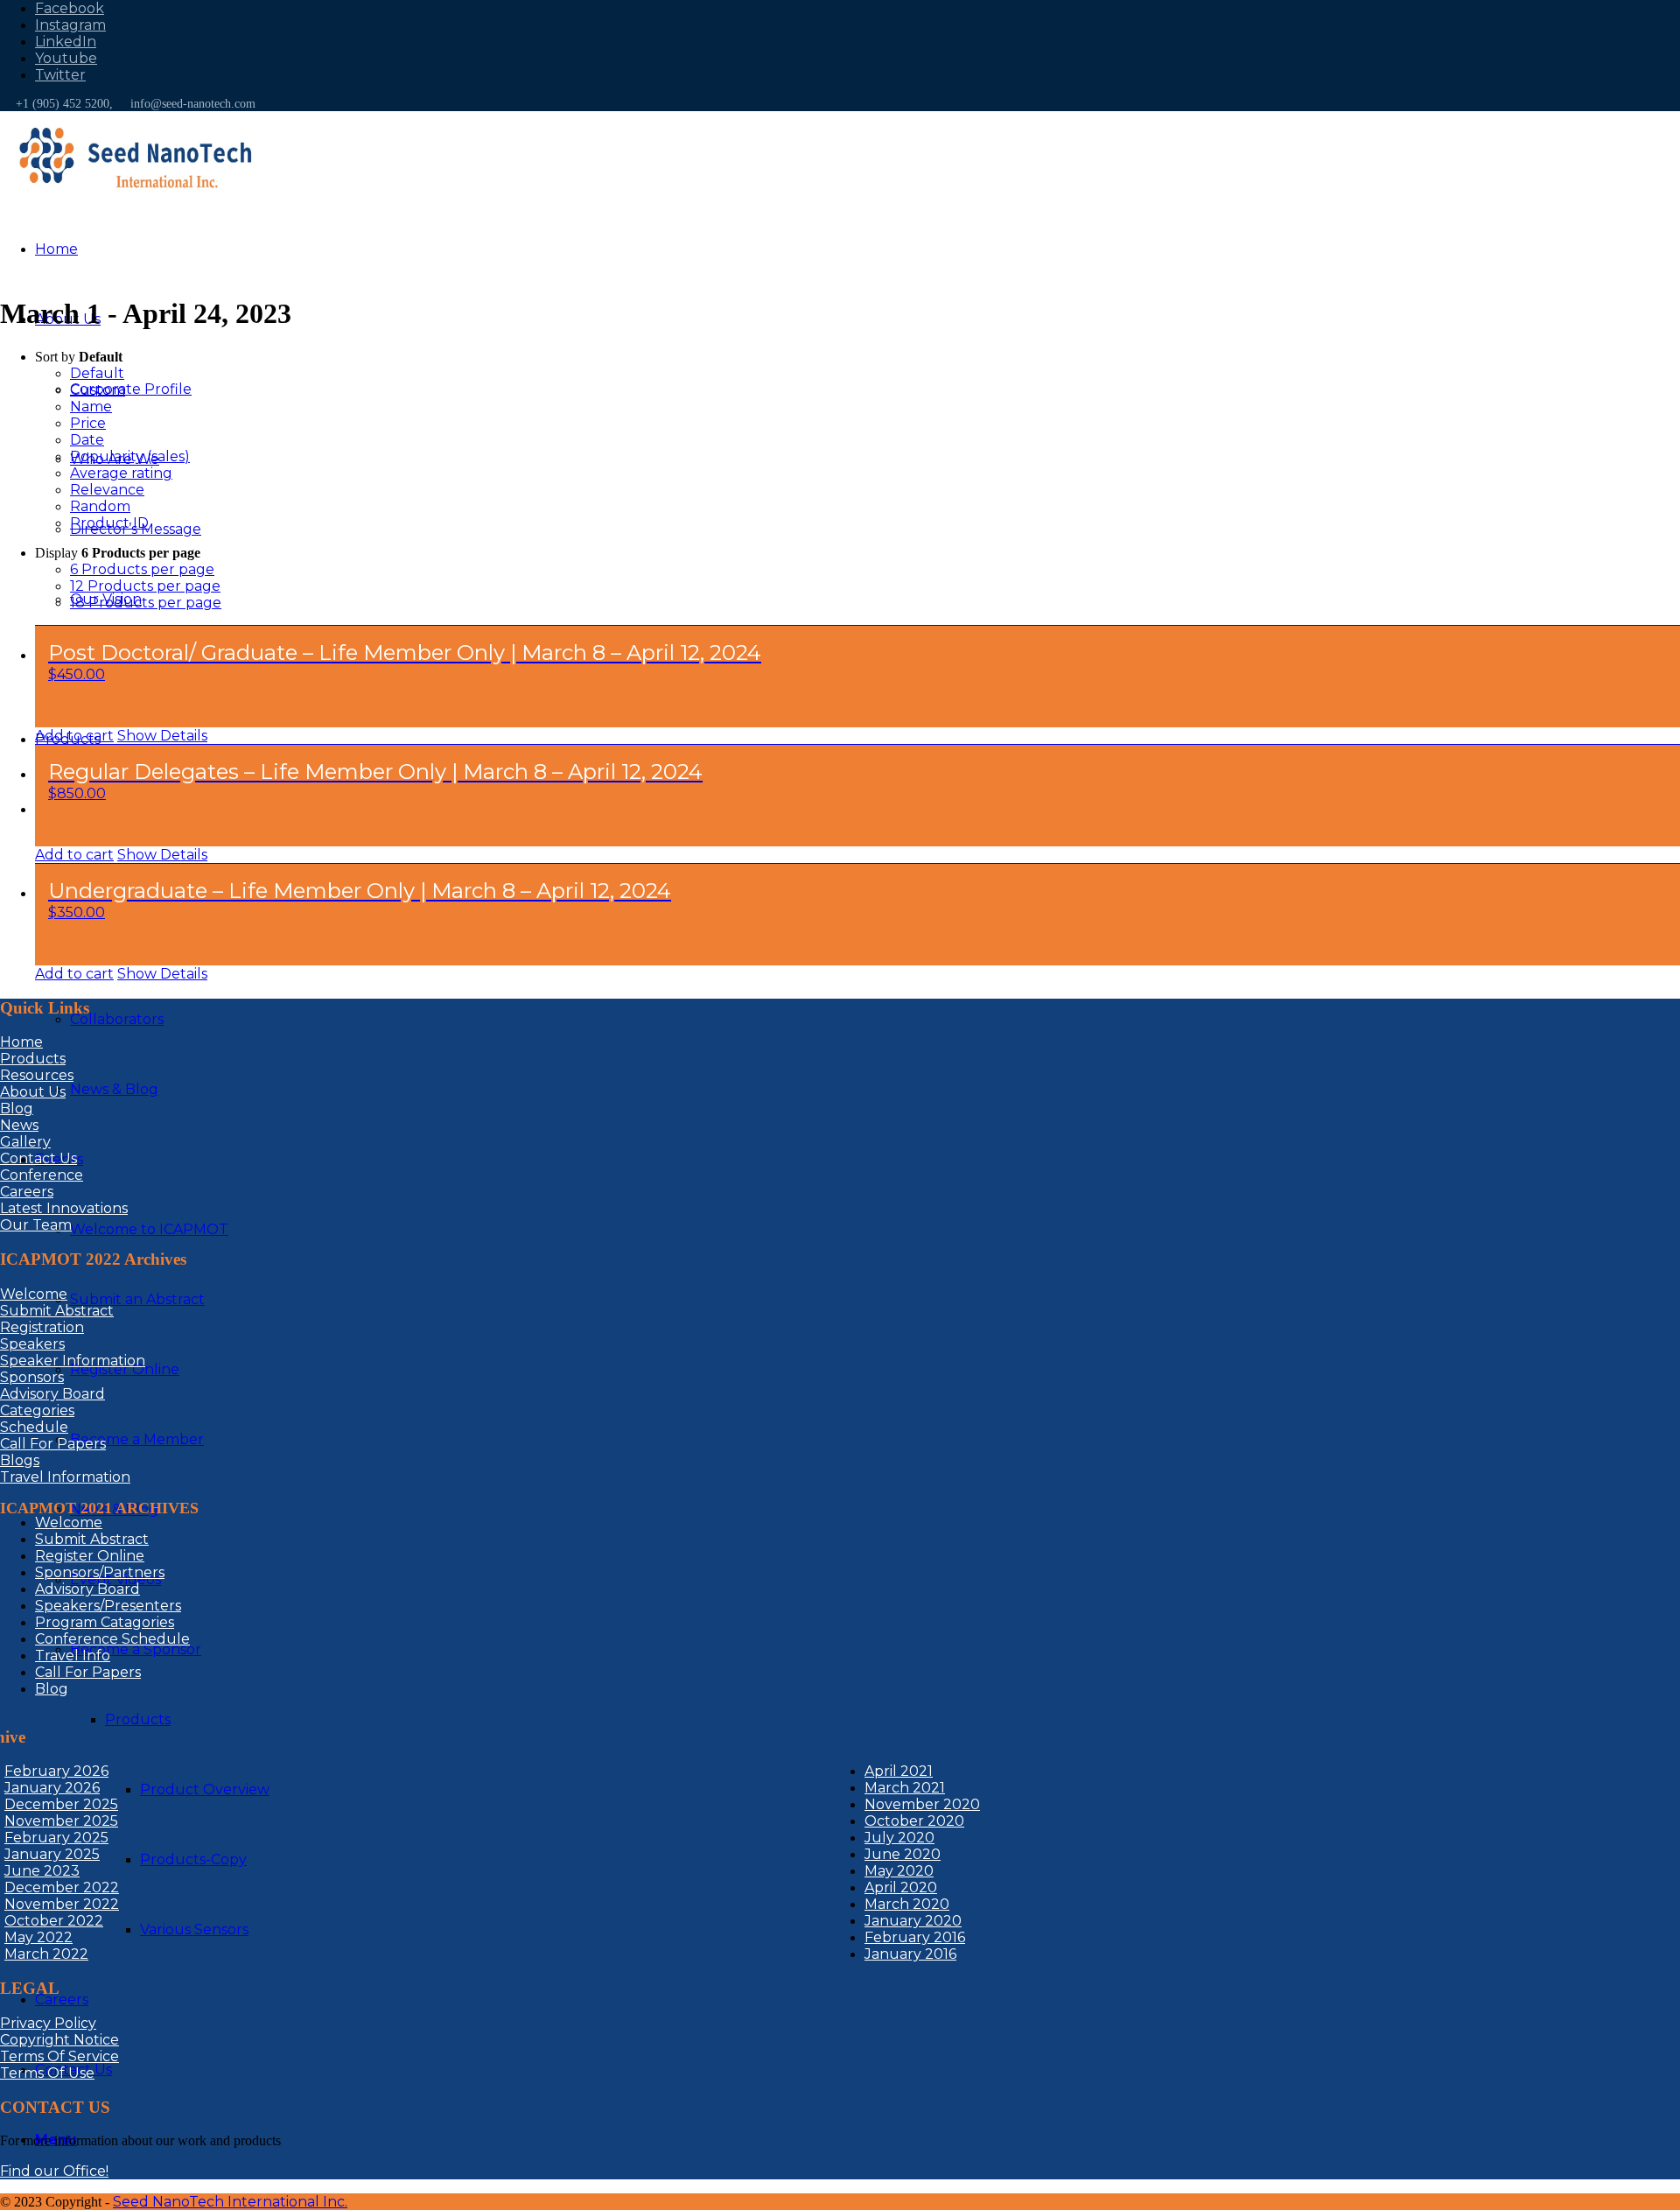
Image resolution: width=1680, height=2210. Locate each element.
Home (21, 1042)
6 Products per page (142, 569)
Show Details (162, 736)
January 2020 (913, 1921)
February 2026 (56, 1771)
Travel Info (73, 1656)
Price (88, 423)
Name (91, 407)
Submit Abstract (57, 1311)
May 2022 (38, 1937)
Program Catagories (105, 1622)
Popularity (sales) (130, 456)
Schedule (34, 1427)
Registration (42, 1327)
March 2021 (905, 1788)
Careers (27, 1192)
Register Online (90, 1556)
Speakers (32, 1344)
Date (87, 440)
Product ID (109, 523)
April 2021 (899, 1771)
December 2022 (62, 1887)
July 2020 (899, 1838)
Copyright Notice (59, 2040)
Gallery (25, 1142)
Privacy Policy (48, 2023)
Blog (17, 1109)
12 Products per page (145, 586)
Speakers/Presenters (108, 1606)
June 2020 (903, 1854)
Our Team (36, 1225)
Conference (42, 1175)
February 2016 (915, 1937)
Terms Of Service (59, 2056)
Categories (37, 1410)
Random (100, 506)
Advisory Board (52, 1394)
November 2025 (61, 1821)
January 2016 (910, 1954)
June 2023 (42, 1871)
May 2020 (899, 1871)
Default (97, 373)
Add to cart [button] (74, 736)
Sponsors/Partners (100, 1572)
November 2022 (62, 1904)
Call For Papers (53, 1444)
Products (33, 1059)
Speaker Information (73, 1361)
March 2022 (46, 1954)
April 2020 (901, 1887)
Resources (37, 1075)
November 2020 (922, 1804)
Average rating (121, 473)
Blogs (20, 1460)
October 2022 (54, 1921)
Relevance (107, 490)
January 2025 (52, 1854)
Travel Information (65, 1477)
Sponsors (32, 1377)
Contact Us (38, 1158)
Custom (98, 390)
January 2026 (52, 1788)
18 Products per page (146, 603)
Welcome (34, 1294)
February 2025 (56, 1838)
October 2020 (914, 1821)
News (19, 1125)
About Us (33, 1092)
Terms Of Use (47, 2073)
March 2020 (907, 1904)
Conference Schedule (112, 1639)
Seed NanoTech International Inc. (230, 2202)
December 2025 (61, 1804)
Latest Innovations (64, 1208)
